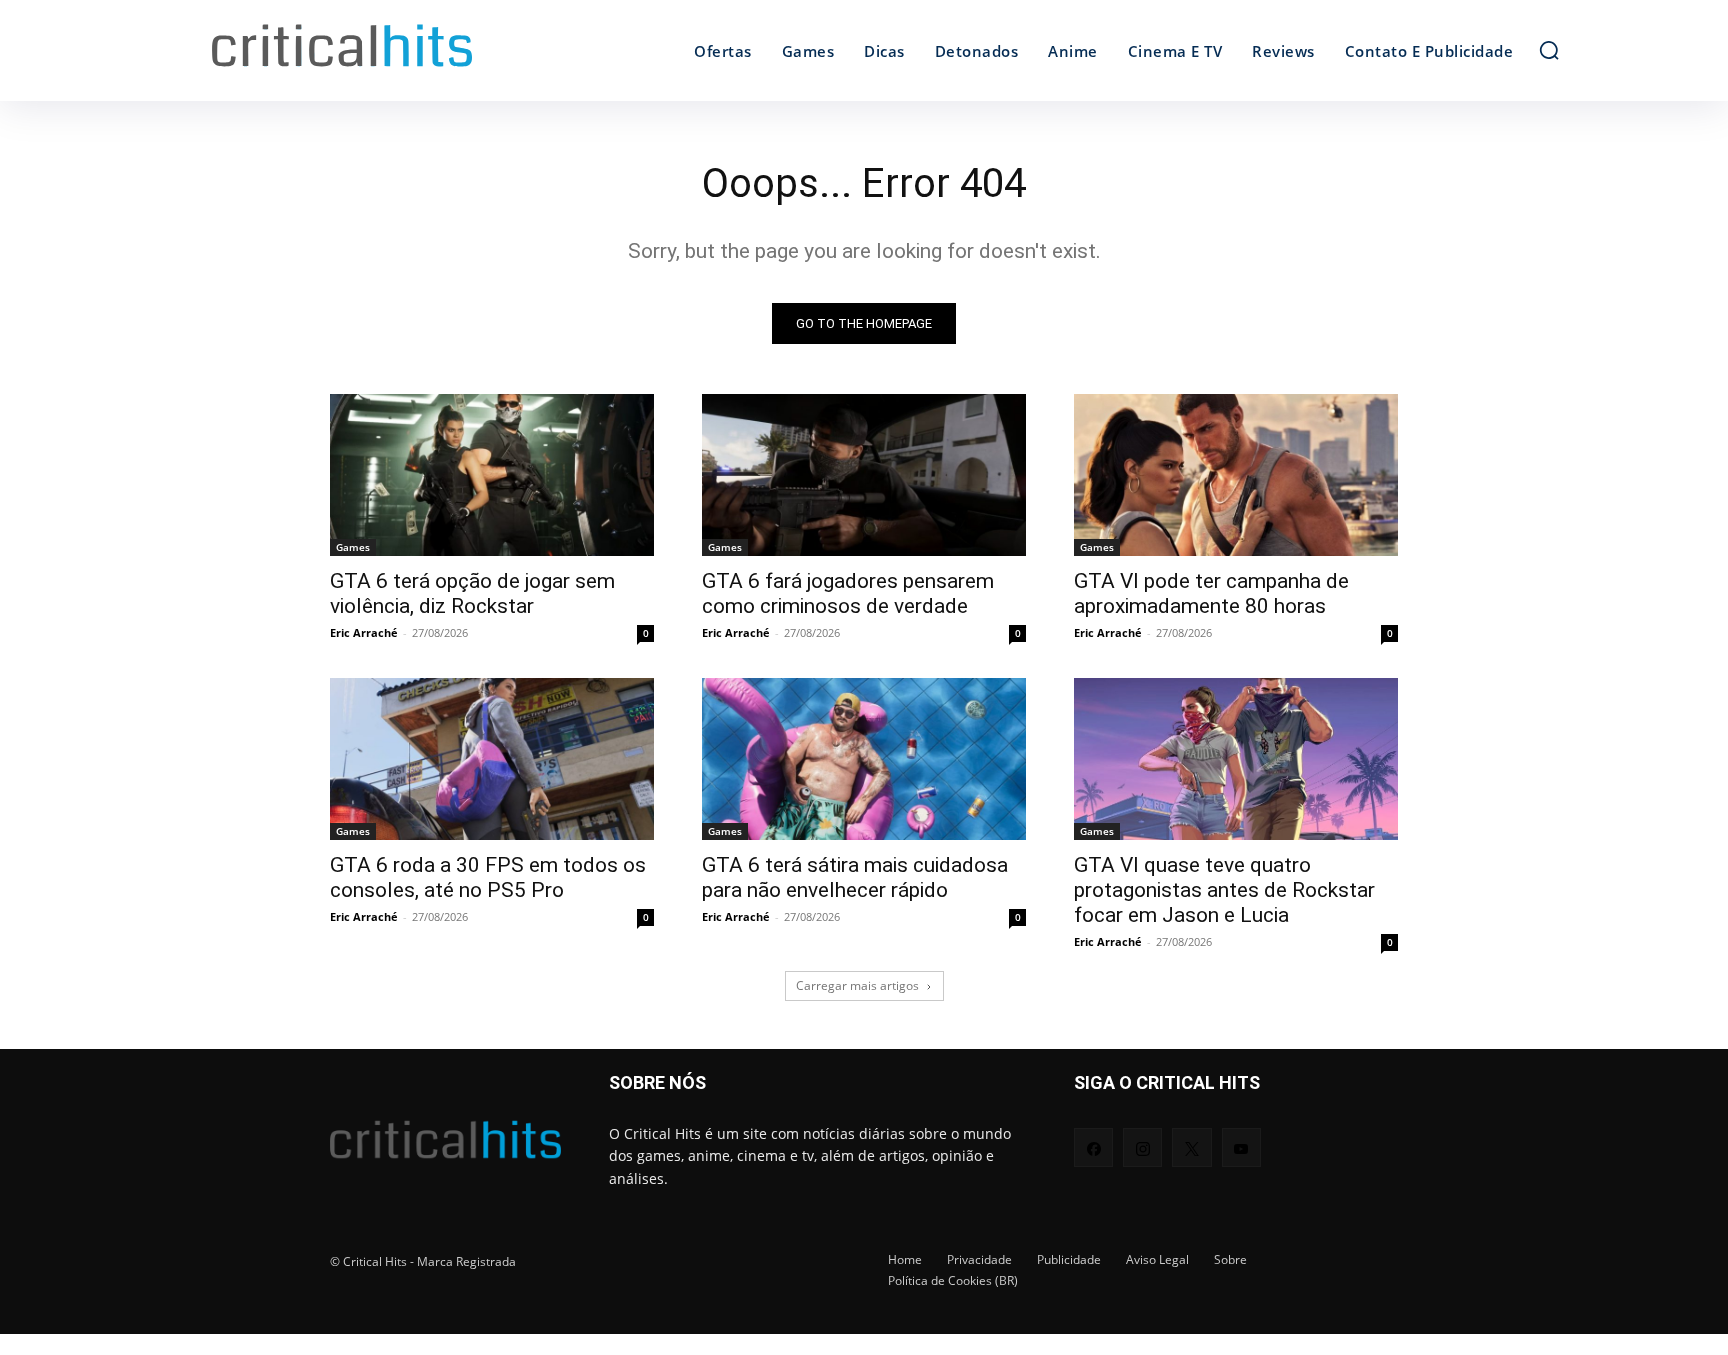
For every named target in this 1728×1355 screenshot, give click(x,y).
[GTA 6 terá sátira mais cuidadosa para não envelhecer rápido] (864, 759)
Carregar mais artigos (857, 985)
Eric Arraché (364, 632)
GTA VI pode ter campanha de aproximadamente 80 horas (1211, 593)
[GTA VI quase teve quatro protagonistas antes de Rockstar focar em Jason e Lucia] (1236, 759)
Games (353, 547)
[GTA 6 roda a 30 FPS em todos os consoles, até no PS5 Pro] (492, 759)
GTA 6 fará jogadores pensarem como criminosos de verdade (848, 593)
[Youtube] (1241, 1147)
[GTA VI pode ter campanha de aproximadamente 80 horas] (1236, 475)
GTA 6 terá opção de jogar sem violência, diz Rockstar (472, 593)
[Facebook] (1093, 1147)
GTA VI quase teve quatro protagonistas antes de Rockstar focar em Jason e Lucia (1224, 890)
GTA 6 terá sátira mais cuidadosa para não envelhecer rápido (855, 877)
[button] (1549, 50)
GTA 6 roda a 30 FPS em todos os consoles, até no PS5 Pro (488, 877)
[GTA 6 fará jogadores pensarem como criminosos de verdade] (864, 475)
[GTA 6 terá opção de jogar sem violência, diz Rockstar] (492, 475)
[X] (1191, 1147)
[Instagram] (1142, 1147)
